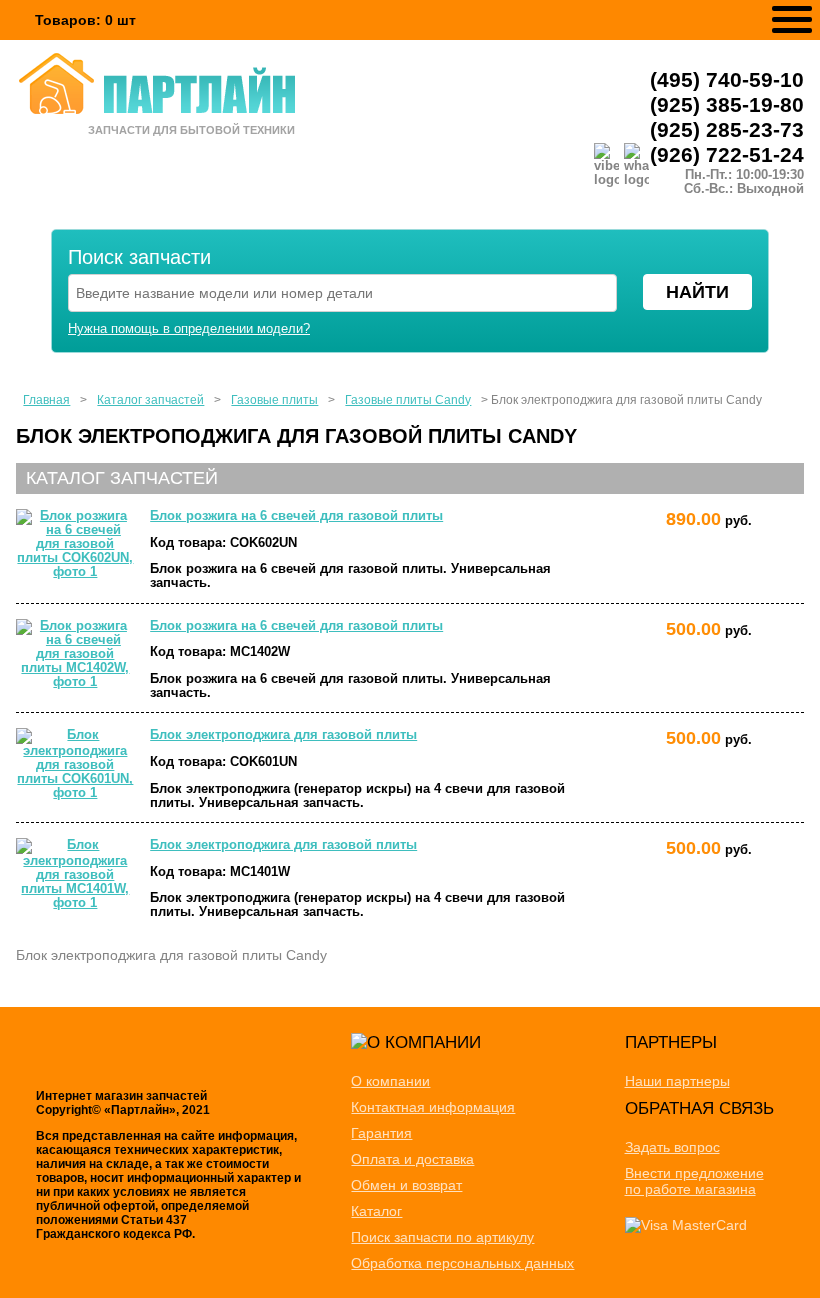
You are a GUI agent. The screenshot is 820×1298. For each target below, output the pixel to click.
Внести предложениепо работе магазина (694, 1181)
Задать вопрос (672, 1147)
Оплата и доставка (412, 1159)
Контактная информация (433, 1107)
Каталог (376, 1211)
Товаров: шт (85, 20)
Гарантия (381, 1133)
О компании (390, 1081)
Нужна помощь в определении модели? (189, 329)
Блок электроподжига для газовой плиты (283, 735)
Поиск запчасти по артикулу (442, 1237)
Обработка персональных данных (462, 1263)
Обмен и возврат (406, 1185)
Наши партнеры (677, 1081)
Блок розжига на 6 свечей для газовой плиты (296, 516)
